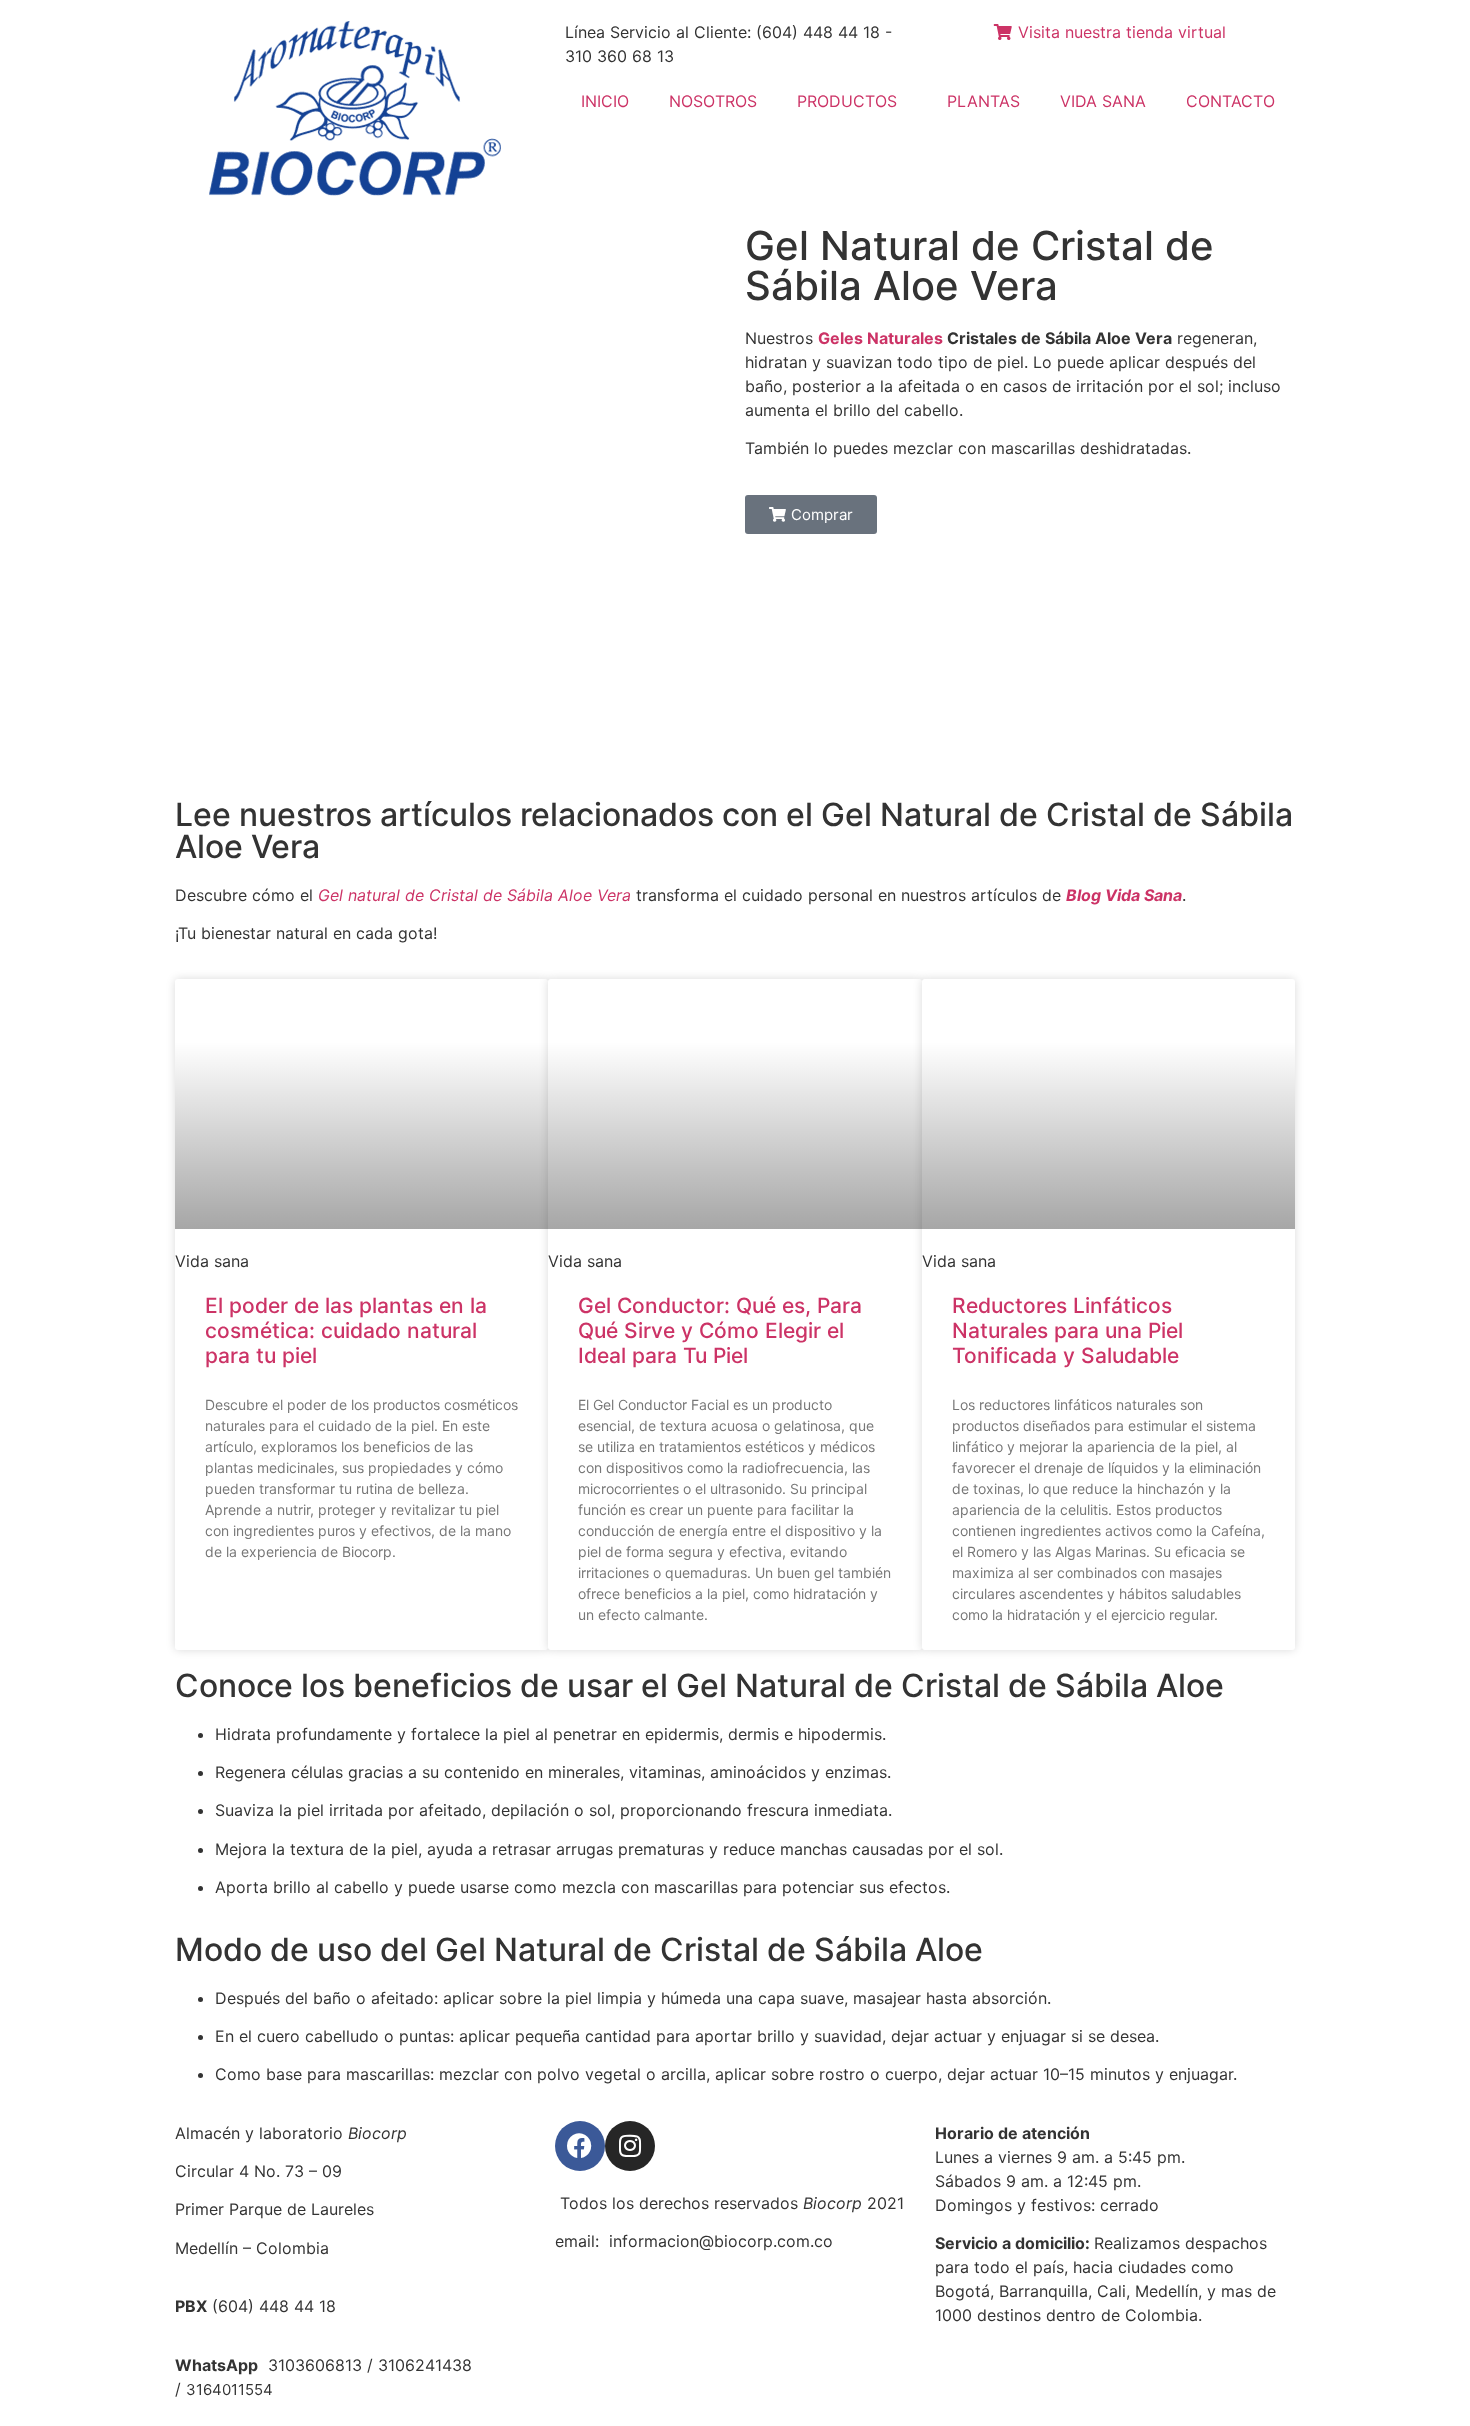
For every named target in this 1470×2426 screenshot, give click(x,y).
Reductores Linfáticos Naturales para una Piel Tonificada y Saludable (1067, 1330)
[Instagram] (630, 2146)
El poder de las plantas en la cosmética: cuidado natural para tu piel (346, 1330)
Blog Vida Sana (1124, 895)
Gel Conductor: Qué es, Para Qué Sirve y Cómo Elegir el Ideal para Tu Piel (720, 1330)
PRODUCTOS (847, 101)
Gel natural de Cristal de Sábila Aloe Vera (474, 895)
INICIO (605, 101)
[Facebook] (580, 2146)
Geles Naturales (880, 338)
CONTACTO (1230, 101)
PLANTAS (983, 101)
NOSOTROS (713, 101)
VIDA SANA (1103, 101)
